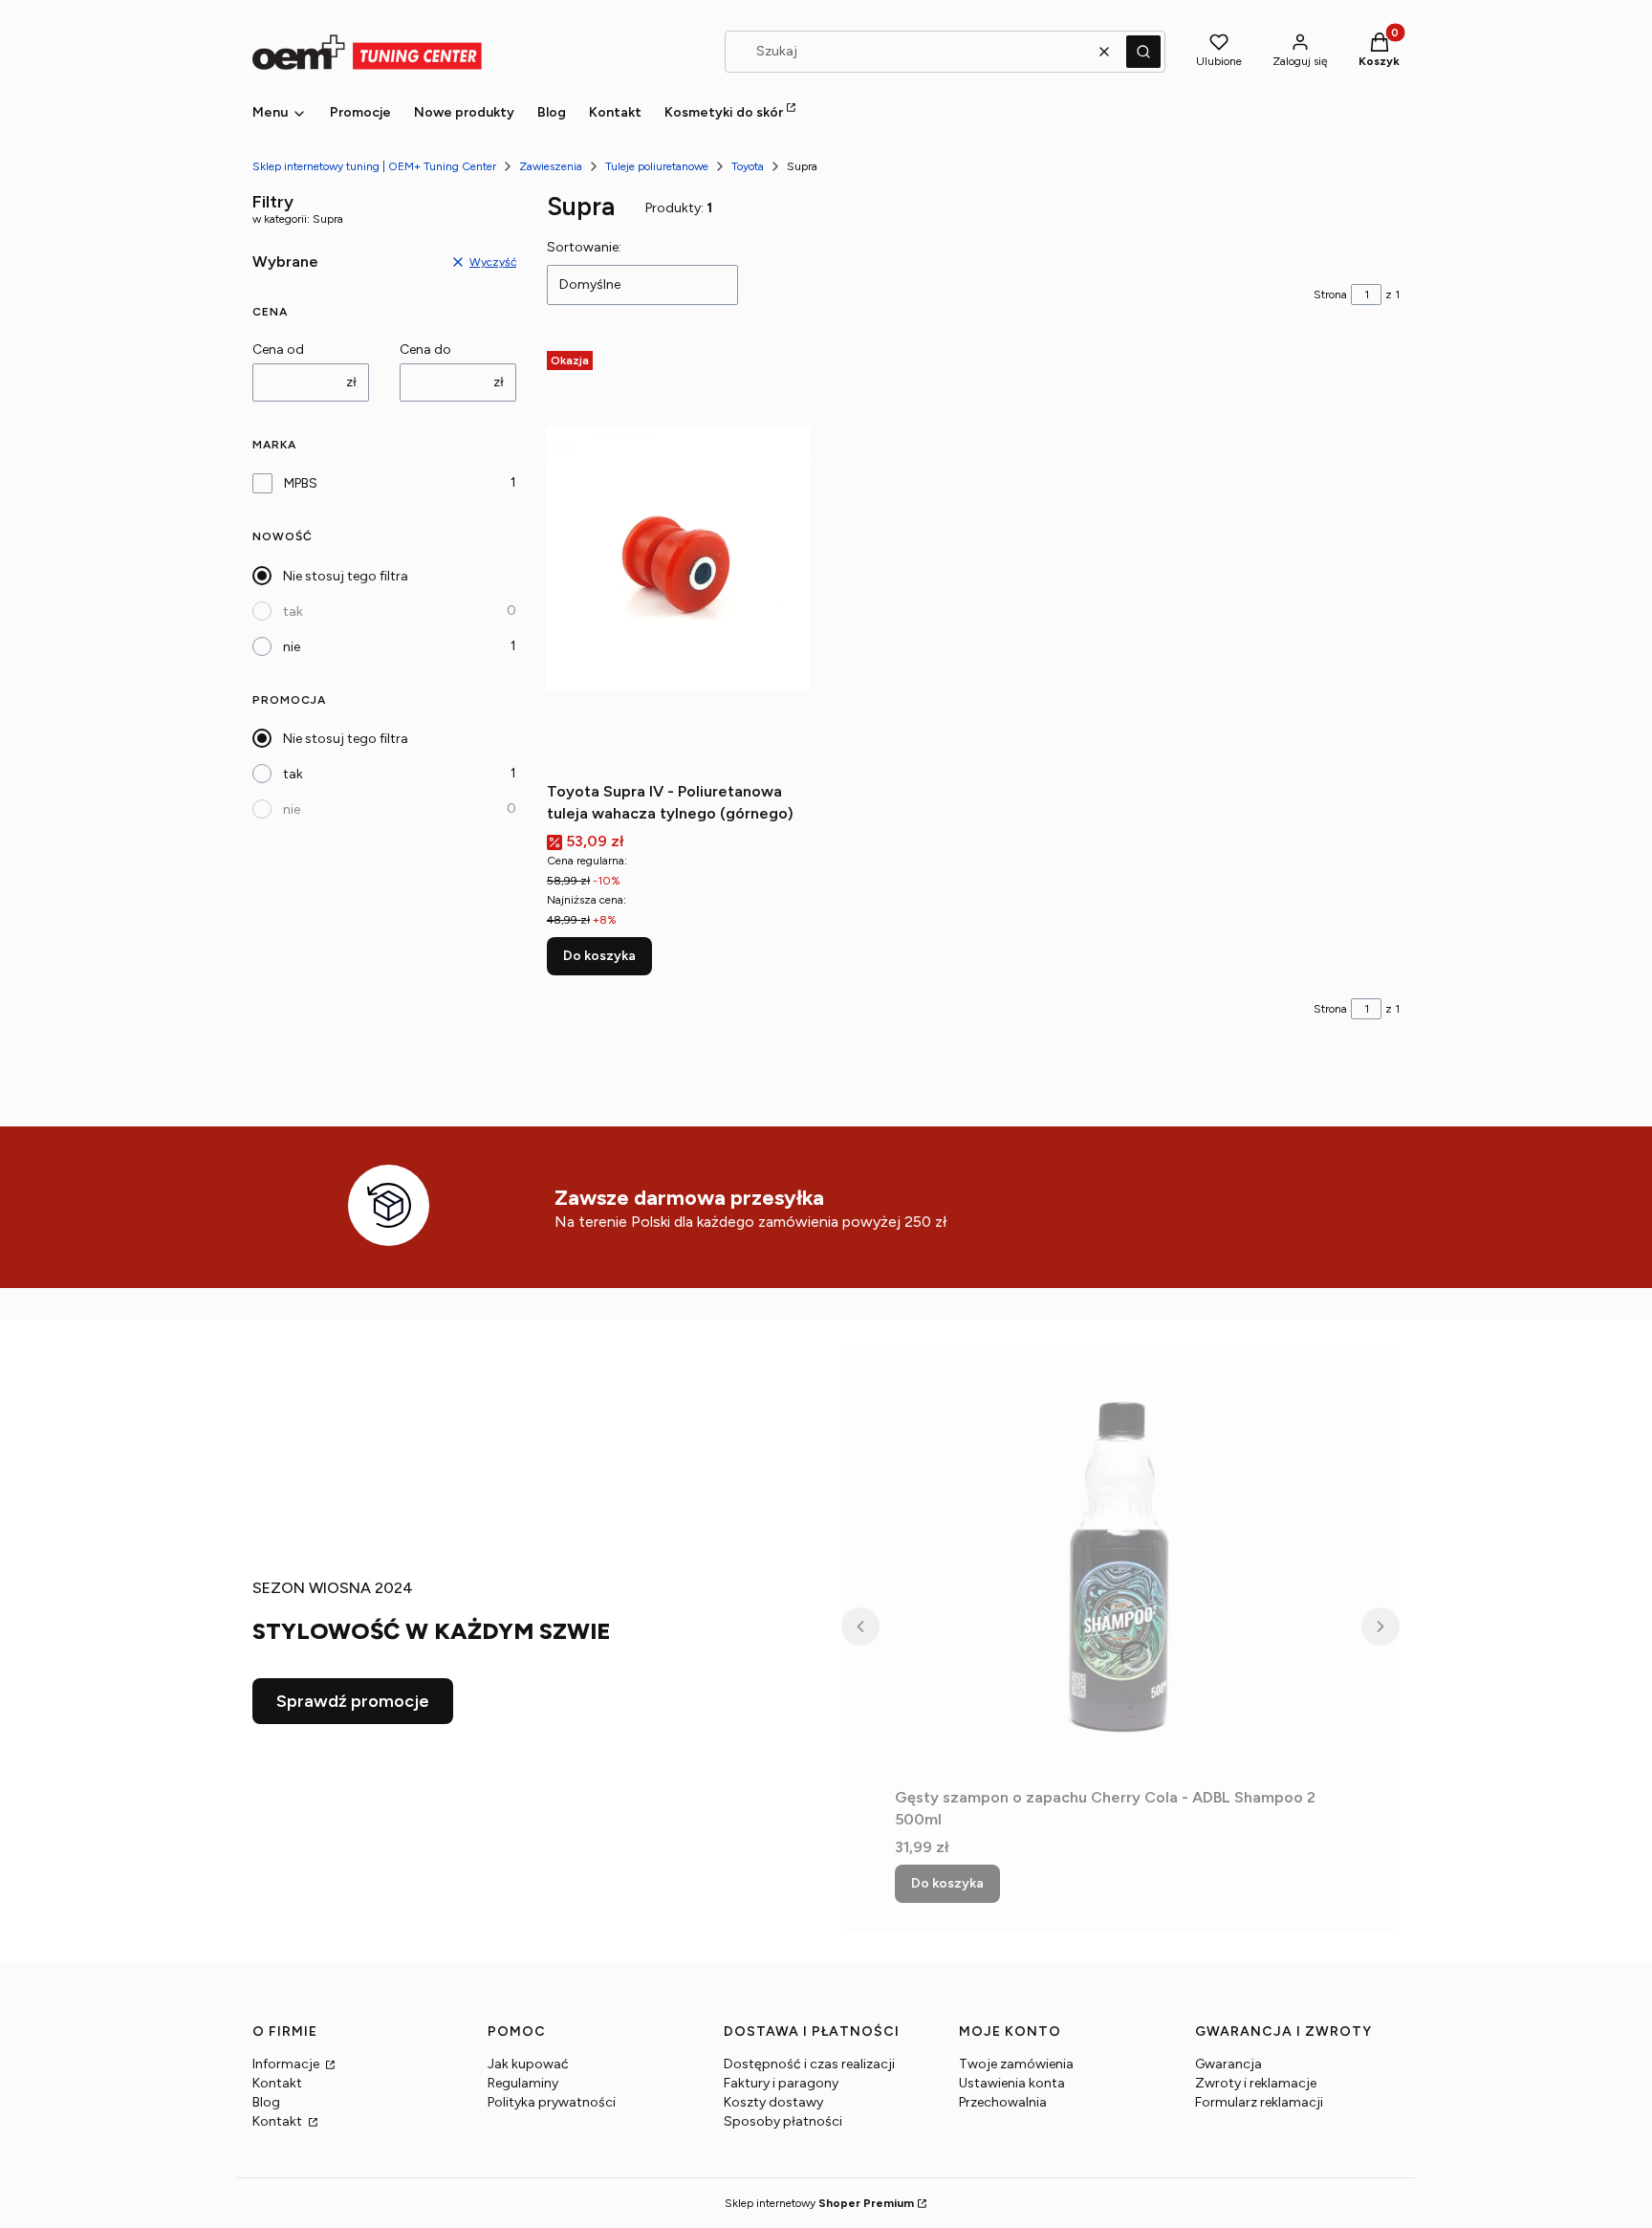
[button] (1143, 52)
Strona (1330, 295)
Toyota (748, 166)
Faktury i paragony (781, 2083)
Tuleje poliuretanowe (657, 166)
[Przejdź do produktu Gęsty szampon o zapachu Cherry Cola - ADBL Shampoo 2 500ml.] (1120, 1564)
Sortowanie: (584, 247)
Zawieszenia (551, 166)
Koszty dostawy (773, 2102)
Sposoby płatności (783, 2121)
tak (293, 612)
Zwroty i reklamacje (1256, 2083)
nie (292, 647)
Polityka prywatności (552, 2102)
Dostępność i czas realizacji (809, 2064)
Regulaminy (523, 2083)
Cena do (425, 349)
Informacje (287, 2064)
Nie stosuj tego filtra (346, 576)
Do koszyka (599, 956)
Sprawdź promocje (353, 1701)
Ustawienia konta (1012, 2083)
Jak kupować (528, 2064)
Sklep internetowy (819, 2203)
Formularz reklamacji (1259, 2102)
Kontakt (277, 2083)
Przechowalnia (1003, 2102)
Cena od (278, 349)
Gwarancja (1228, 2064)
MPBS (301, 483)
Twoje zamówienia (1016, 2064)
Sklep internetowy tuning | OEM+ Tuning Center (374, 166)
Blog (266, 2102)
